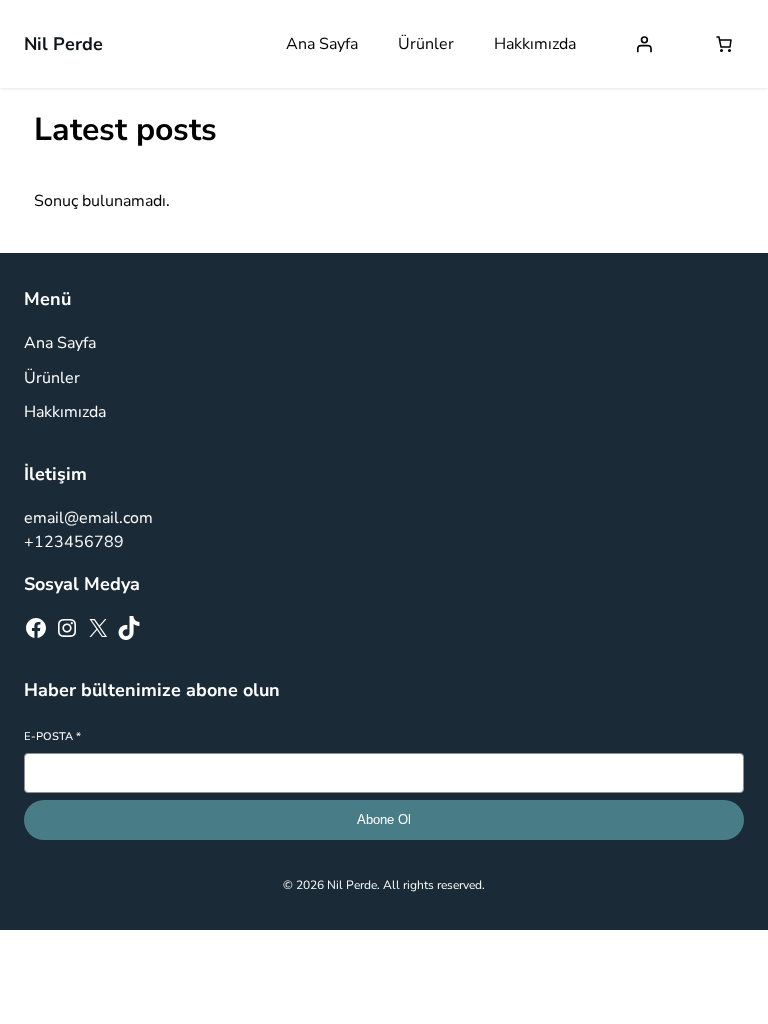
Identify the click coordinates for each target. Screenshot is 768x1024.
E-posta (52, 736)
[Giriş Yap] (644, 44)
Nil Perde (63, 44)
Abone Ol (384, 819)
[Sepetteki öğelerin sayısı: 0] (724, 44)
